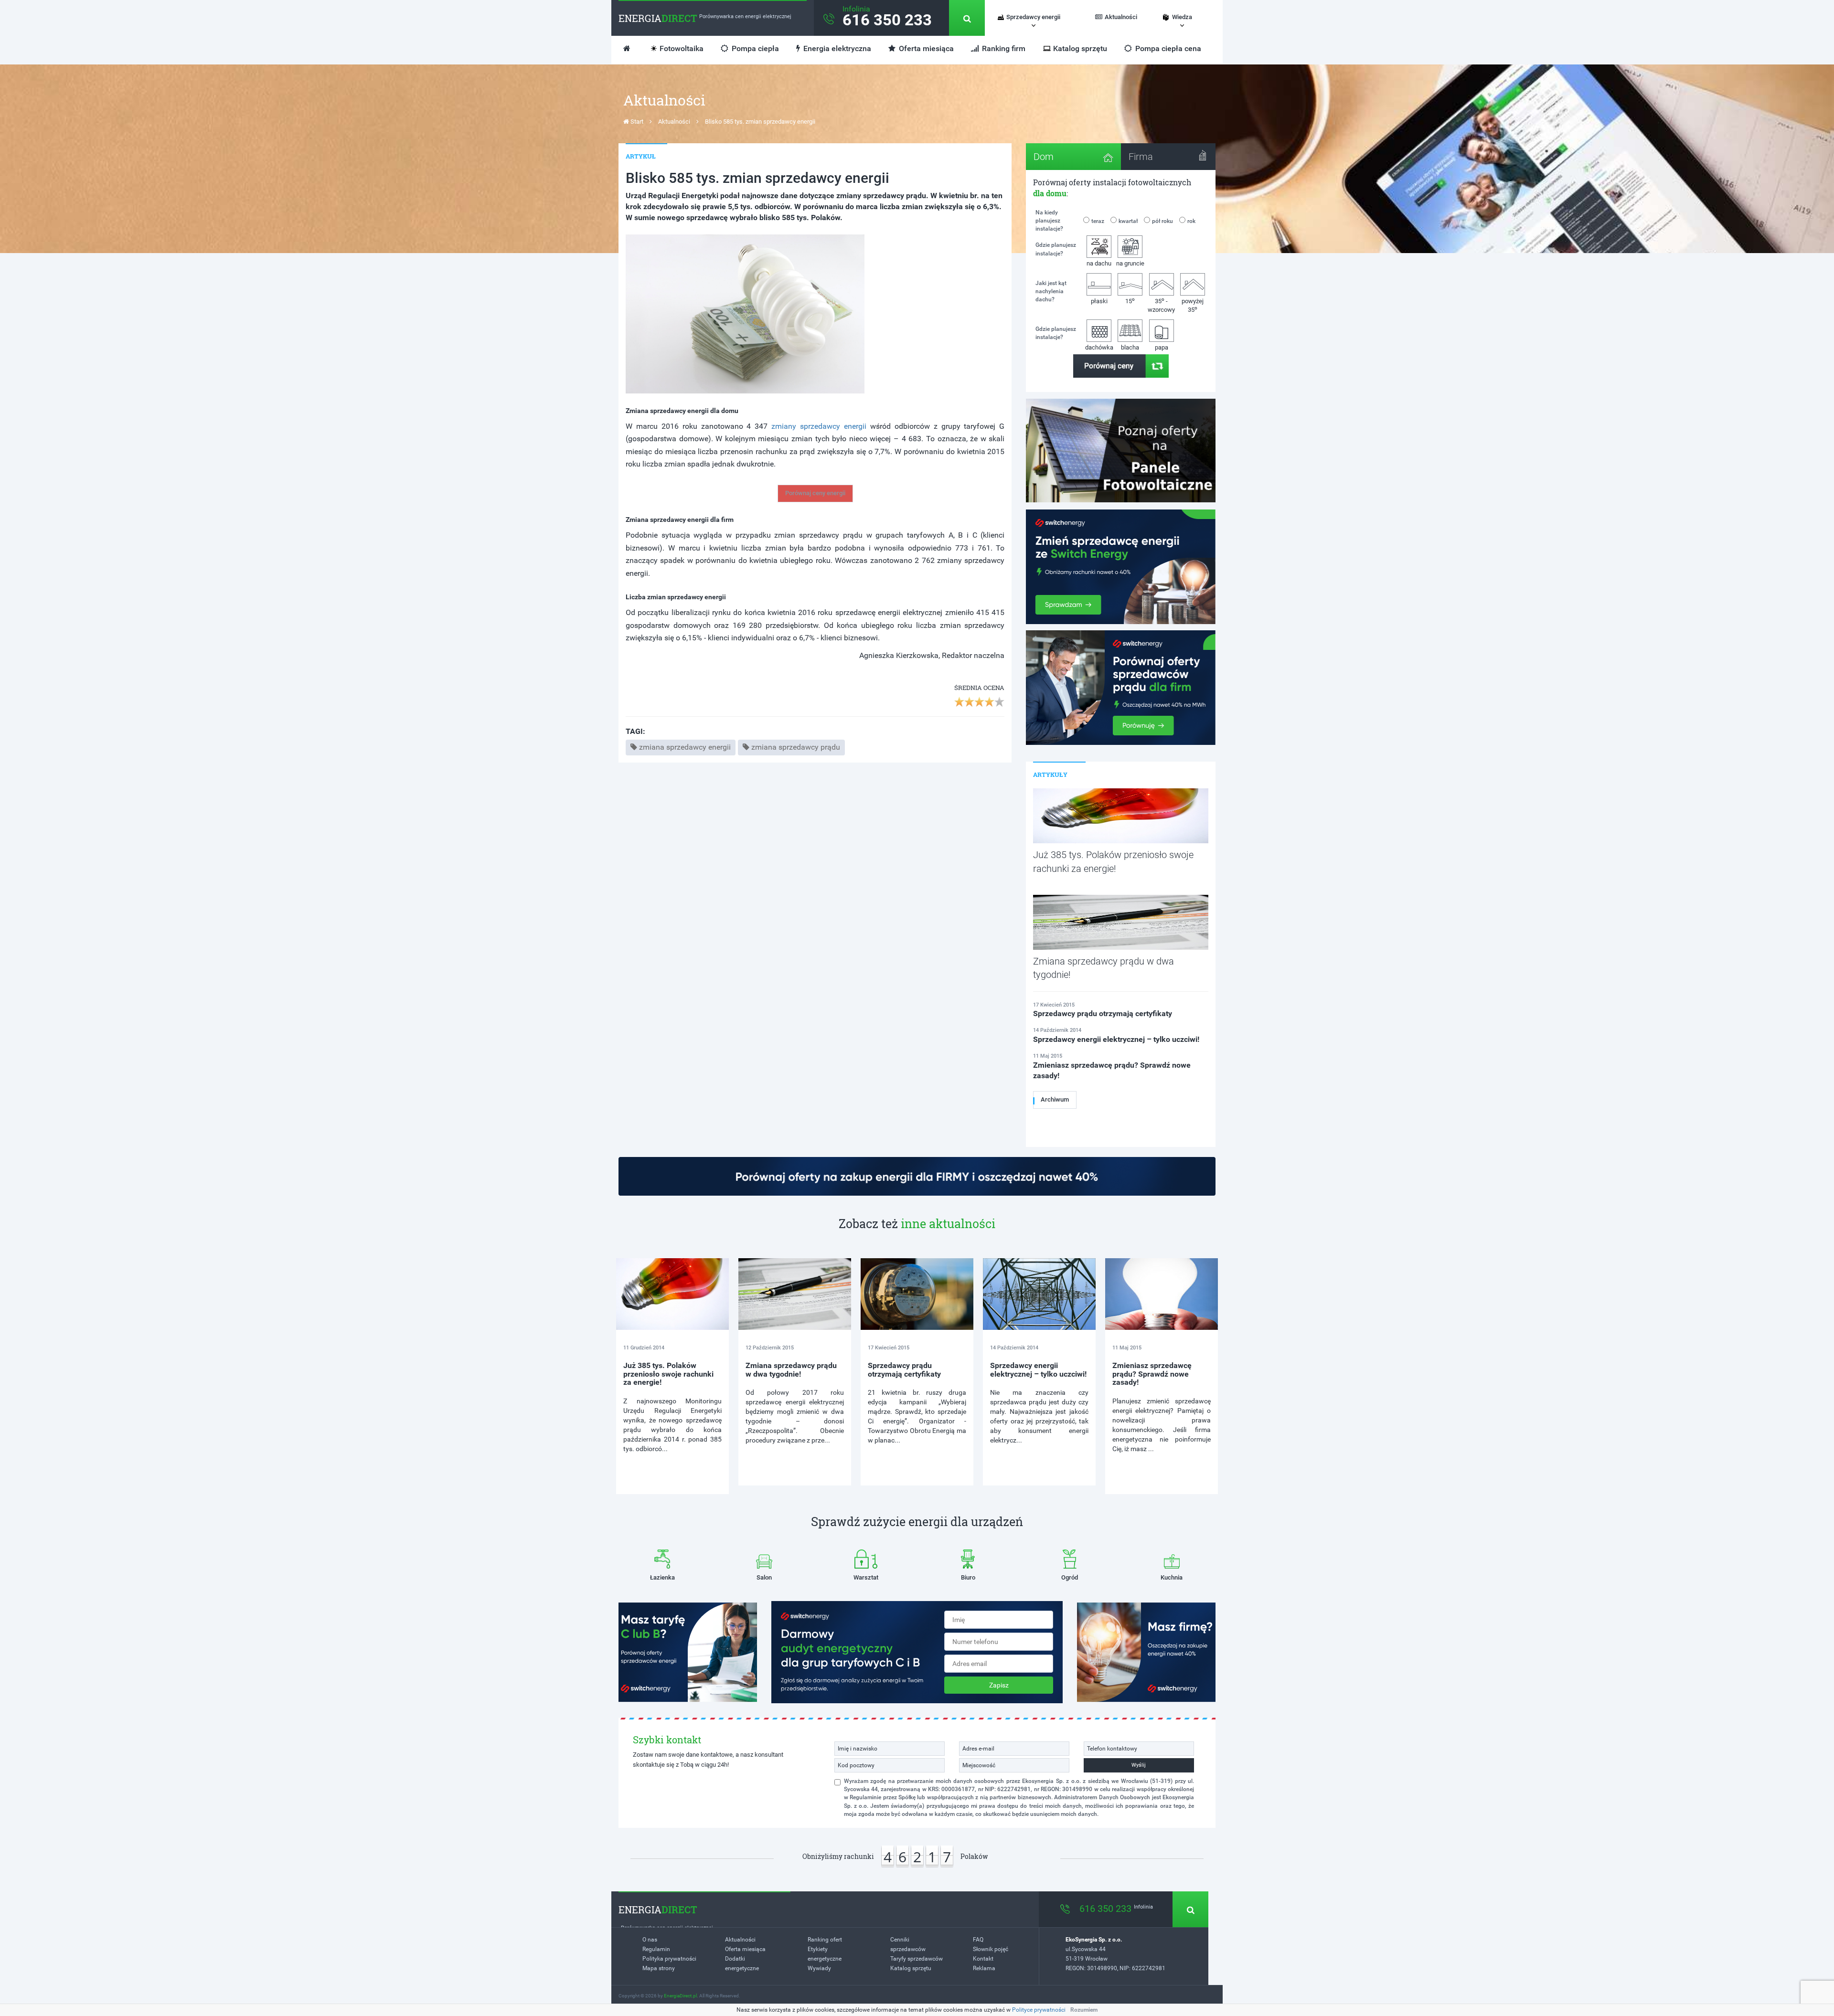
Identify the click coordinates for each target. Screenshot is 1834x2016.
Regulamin (656, 1949)
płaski (1099, 301)
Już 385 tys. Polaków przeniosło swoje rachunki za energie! (668, 1374)
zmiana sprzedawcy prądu (796, 747)
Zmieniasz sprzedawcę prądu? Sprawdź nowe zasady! (1152, 1374)
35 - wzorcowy (1161, 305)
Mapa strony (659, 1968)
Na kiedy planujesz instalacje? (1049, 221)
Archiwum (1055, 1099)
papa (1162, 347)
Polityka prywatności (669, 1959)
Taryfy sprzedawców (917, 1959)
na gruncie (1130, 263)
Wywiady (819, 1968)
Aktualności (1121, 17)
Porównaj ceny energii (815, 493)
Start (636, 122)
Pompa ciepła (754, 48)
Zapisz (999, 1685)
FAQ (978, 1940)
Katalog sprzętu (1080, 48)
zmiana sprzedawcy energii (685, 747)
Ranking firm (1003, 48)
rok (1191, 221)
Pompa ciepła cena (1167, 48)
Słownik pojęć (991, 1949)
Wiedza (1182, 17)
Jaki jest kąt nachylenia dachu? (1051, 291)
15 (1130, 301)
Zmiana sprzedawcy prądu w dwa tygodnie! (791, 1370)
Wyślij (1139, 1765)
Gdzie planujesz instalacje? (1056, 249)
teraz (1098, 221)
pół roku (1162, 221)
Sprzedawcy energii (1033, 17)
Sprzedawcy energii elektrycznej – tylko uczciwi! (1038, 1370)
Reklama (984, 1968)
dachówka (1099, 347)
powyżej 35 (1193, 306)
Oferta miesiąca (925, 48)
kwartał (1128, 221)
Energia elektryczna (836, 48)
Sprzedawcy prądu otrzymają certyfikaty (904, 1370)
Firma (1141, 157)
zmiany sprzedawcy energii (819, 426)
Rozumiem (1084, 2010)
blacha (1130, 347)
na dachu (1099, 263)
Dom (1044, 157)
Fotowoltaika (682, 48)
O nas (650, 1940)
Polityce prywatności (1039, 2010)
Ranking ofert (825, 1940)
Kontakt (983, 1959)
